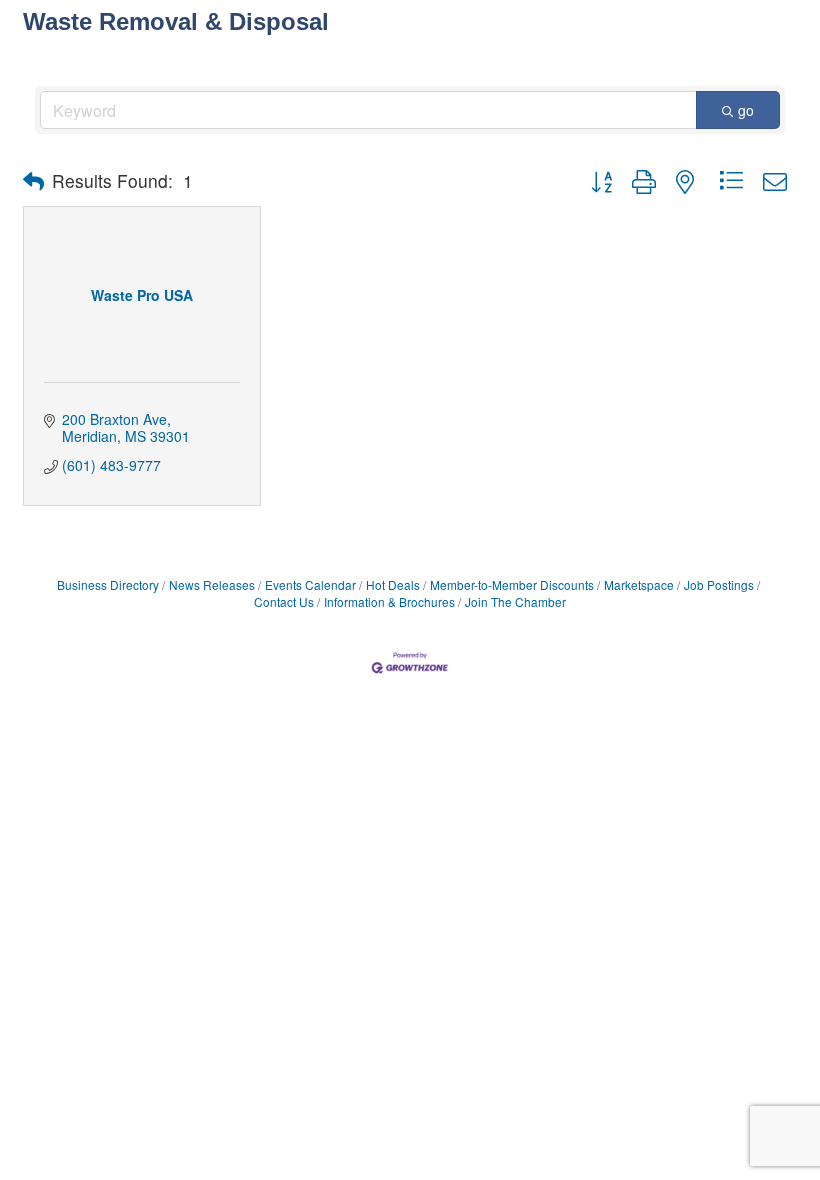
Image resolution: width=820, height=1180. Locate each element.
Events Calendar (310, 584)
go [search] (746, 110)
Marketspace (639, 584)
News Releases (212, 584)
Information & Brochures (389, 601)
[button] (33, 181)
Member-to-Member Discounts (512, 584)
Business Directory (108, 584)
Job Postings (719, 584)
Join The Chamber (515, 601)
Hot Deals (393, 584)
